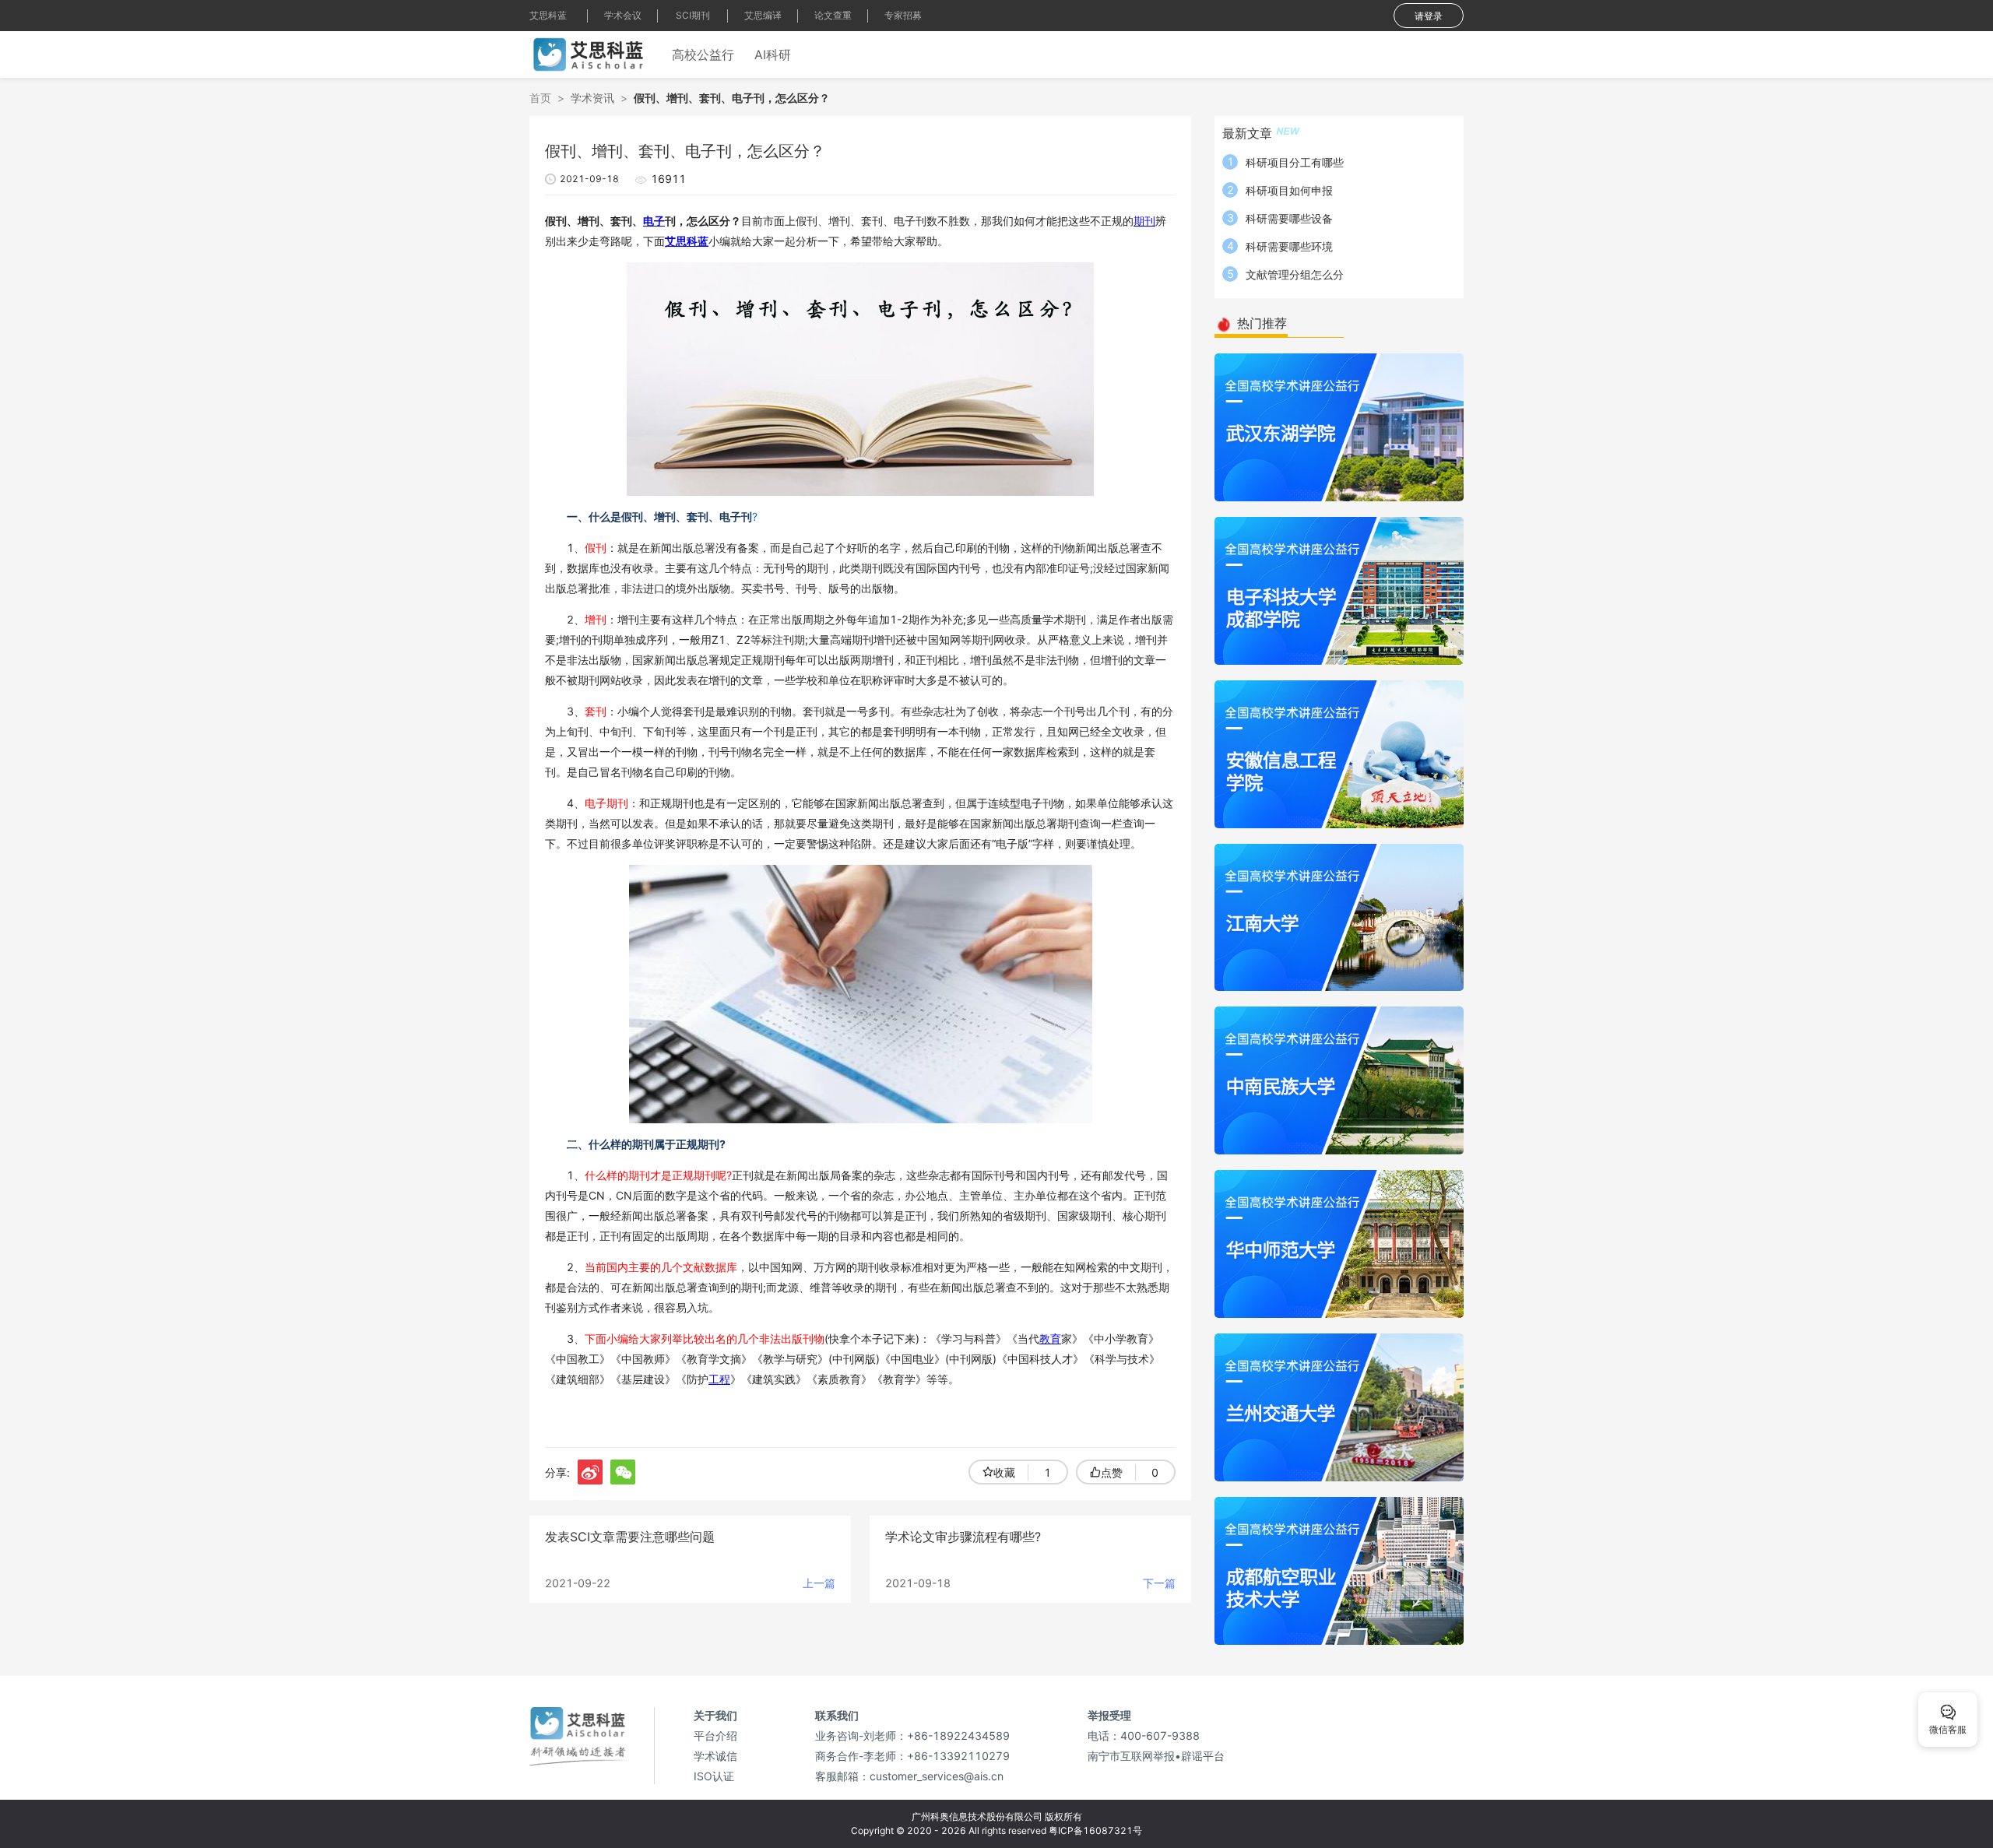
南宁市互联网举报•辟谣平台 (1156, 1756)
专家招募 (903, 15)
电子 (654, 221)
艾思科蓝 (548, 15)
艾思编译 (763, 15)
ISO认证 (714, 1776)
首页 (540, 98)
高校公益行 (703, 54)
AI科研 (773, 54)
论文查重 (833, 15)
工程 (719, 1379)
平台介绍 (715, 1736)
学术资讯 (592, 98)
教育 (1050, 1339)
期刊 (1144, 221)
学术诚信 (715, 1756)
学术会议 (623, 15)
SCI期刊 (693, 15)
